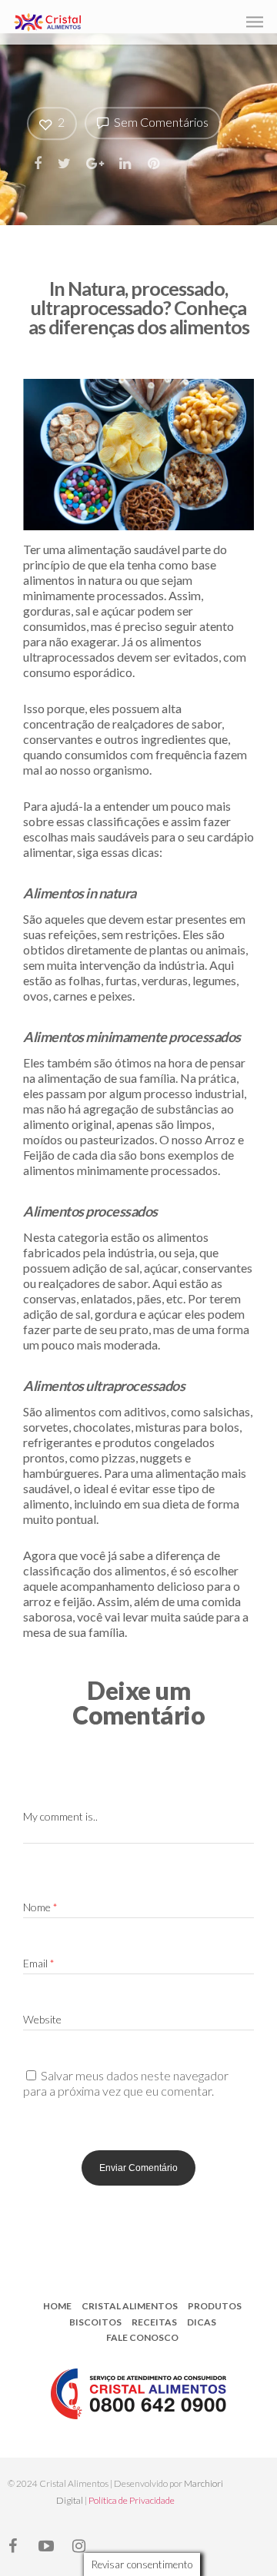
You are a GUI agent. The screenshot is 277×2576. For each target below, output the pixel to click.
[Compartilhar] (39, 163)
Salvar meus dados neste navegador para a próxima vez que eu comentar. (126, 2083)
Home (57, 2306)
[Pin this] (155, 163)
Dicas (202, 2322)
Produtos (215, 2306)
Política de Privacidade (132, 2500)
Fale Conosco (142, 2337)
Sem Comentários (160, 122)
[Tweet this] (65, 163)
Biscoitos (95, 2322)
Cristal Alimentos (130, 2306)
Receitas (154, 2322)
